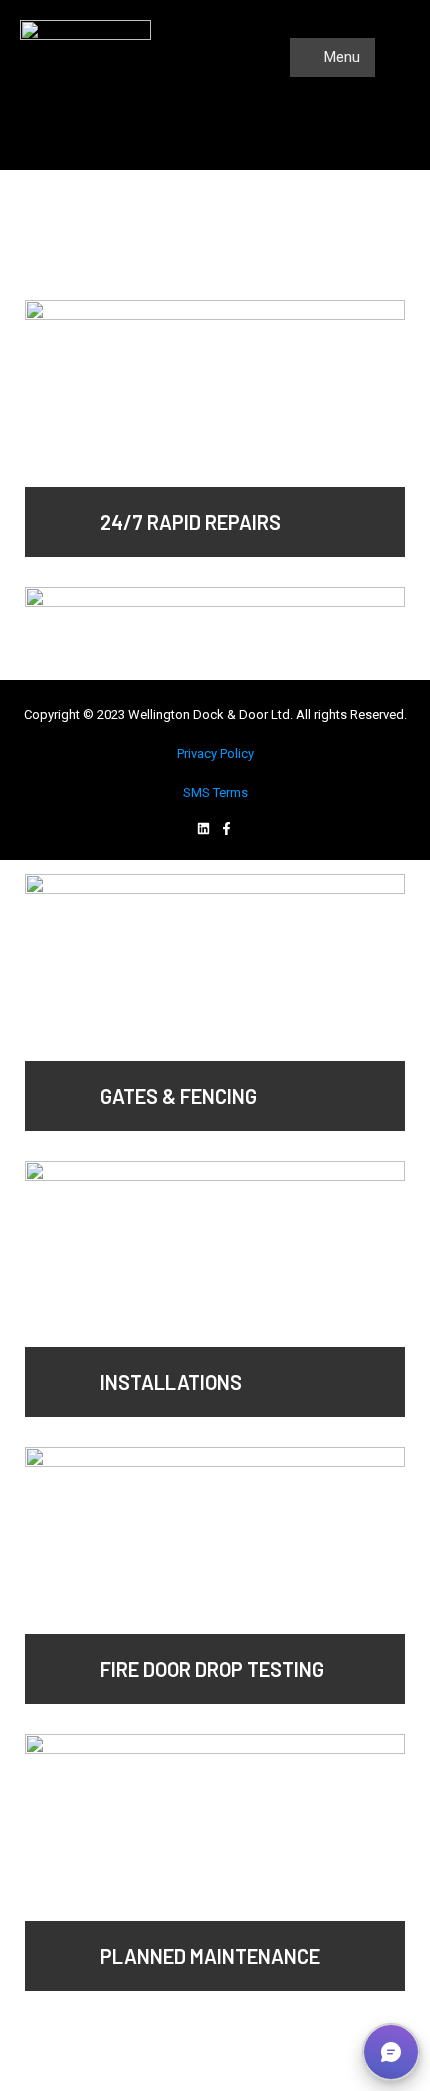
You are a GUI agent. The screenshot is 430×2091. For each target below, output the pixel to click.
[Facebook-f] (226, 828)
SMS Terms (215, 792)
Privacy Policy (215, 753)
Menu (340, 57)
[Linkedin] (203, 828)
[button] (391, 2052)
